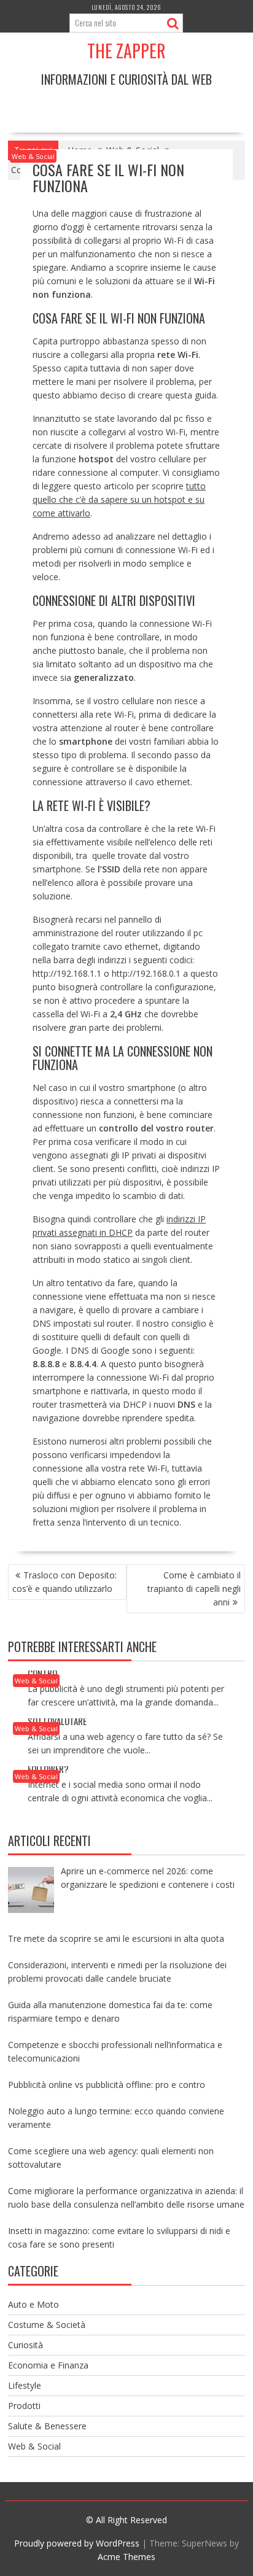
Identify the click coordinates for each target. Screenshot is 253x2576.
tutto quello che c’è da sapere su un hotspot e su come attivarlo (119, 499)
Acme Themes (126, 2557)
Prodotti (24, 2406)
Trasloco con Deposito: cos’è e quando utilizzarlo (64, 1582)
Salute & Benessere (47, 2426)
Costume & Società (47, 2325)
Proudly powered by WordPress (77, 2543)
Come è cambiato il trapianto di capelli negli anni (194, 1589)
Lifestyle (25, 2385)
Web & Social (33, 156)
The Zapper (126, 51)
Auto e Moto (33, 2304)
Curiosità (25, 2345)
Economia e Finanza (48, 2365)
